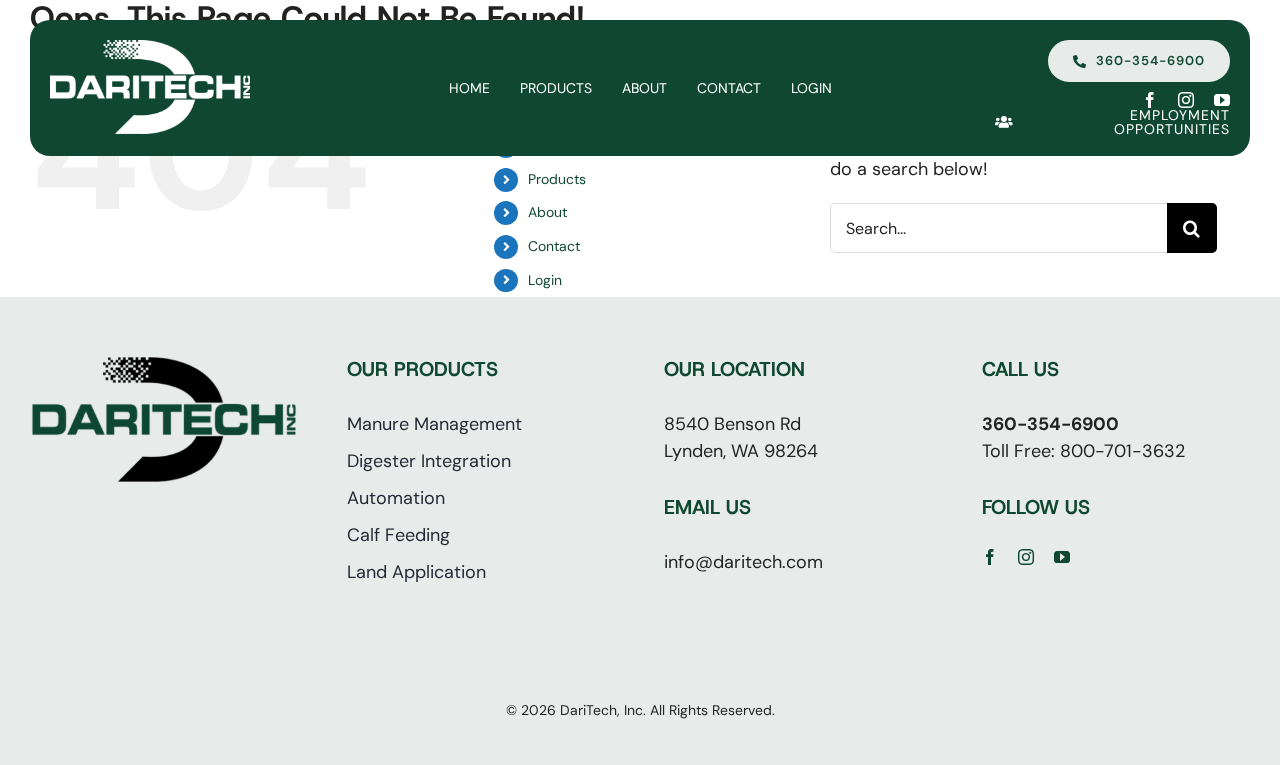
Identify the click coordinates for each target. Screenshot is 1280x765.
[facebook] (1150, 100)
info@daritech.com (743, 562)
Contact (554, 246)
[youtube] (1222, 100)
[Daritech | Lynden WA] (150, 49)
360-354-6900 (1050, 424)
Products (557, 179)
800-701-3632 (1122, 451)
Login (545, 280)
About (547, 212)
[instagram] (1186, 100)
